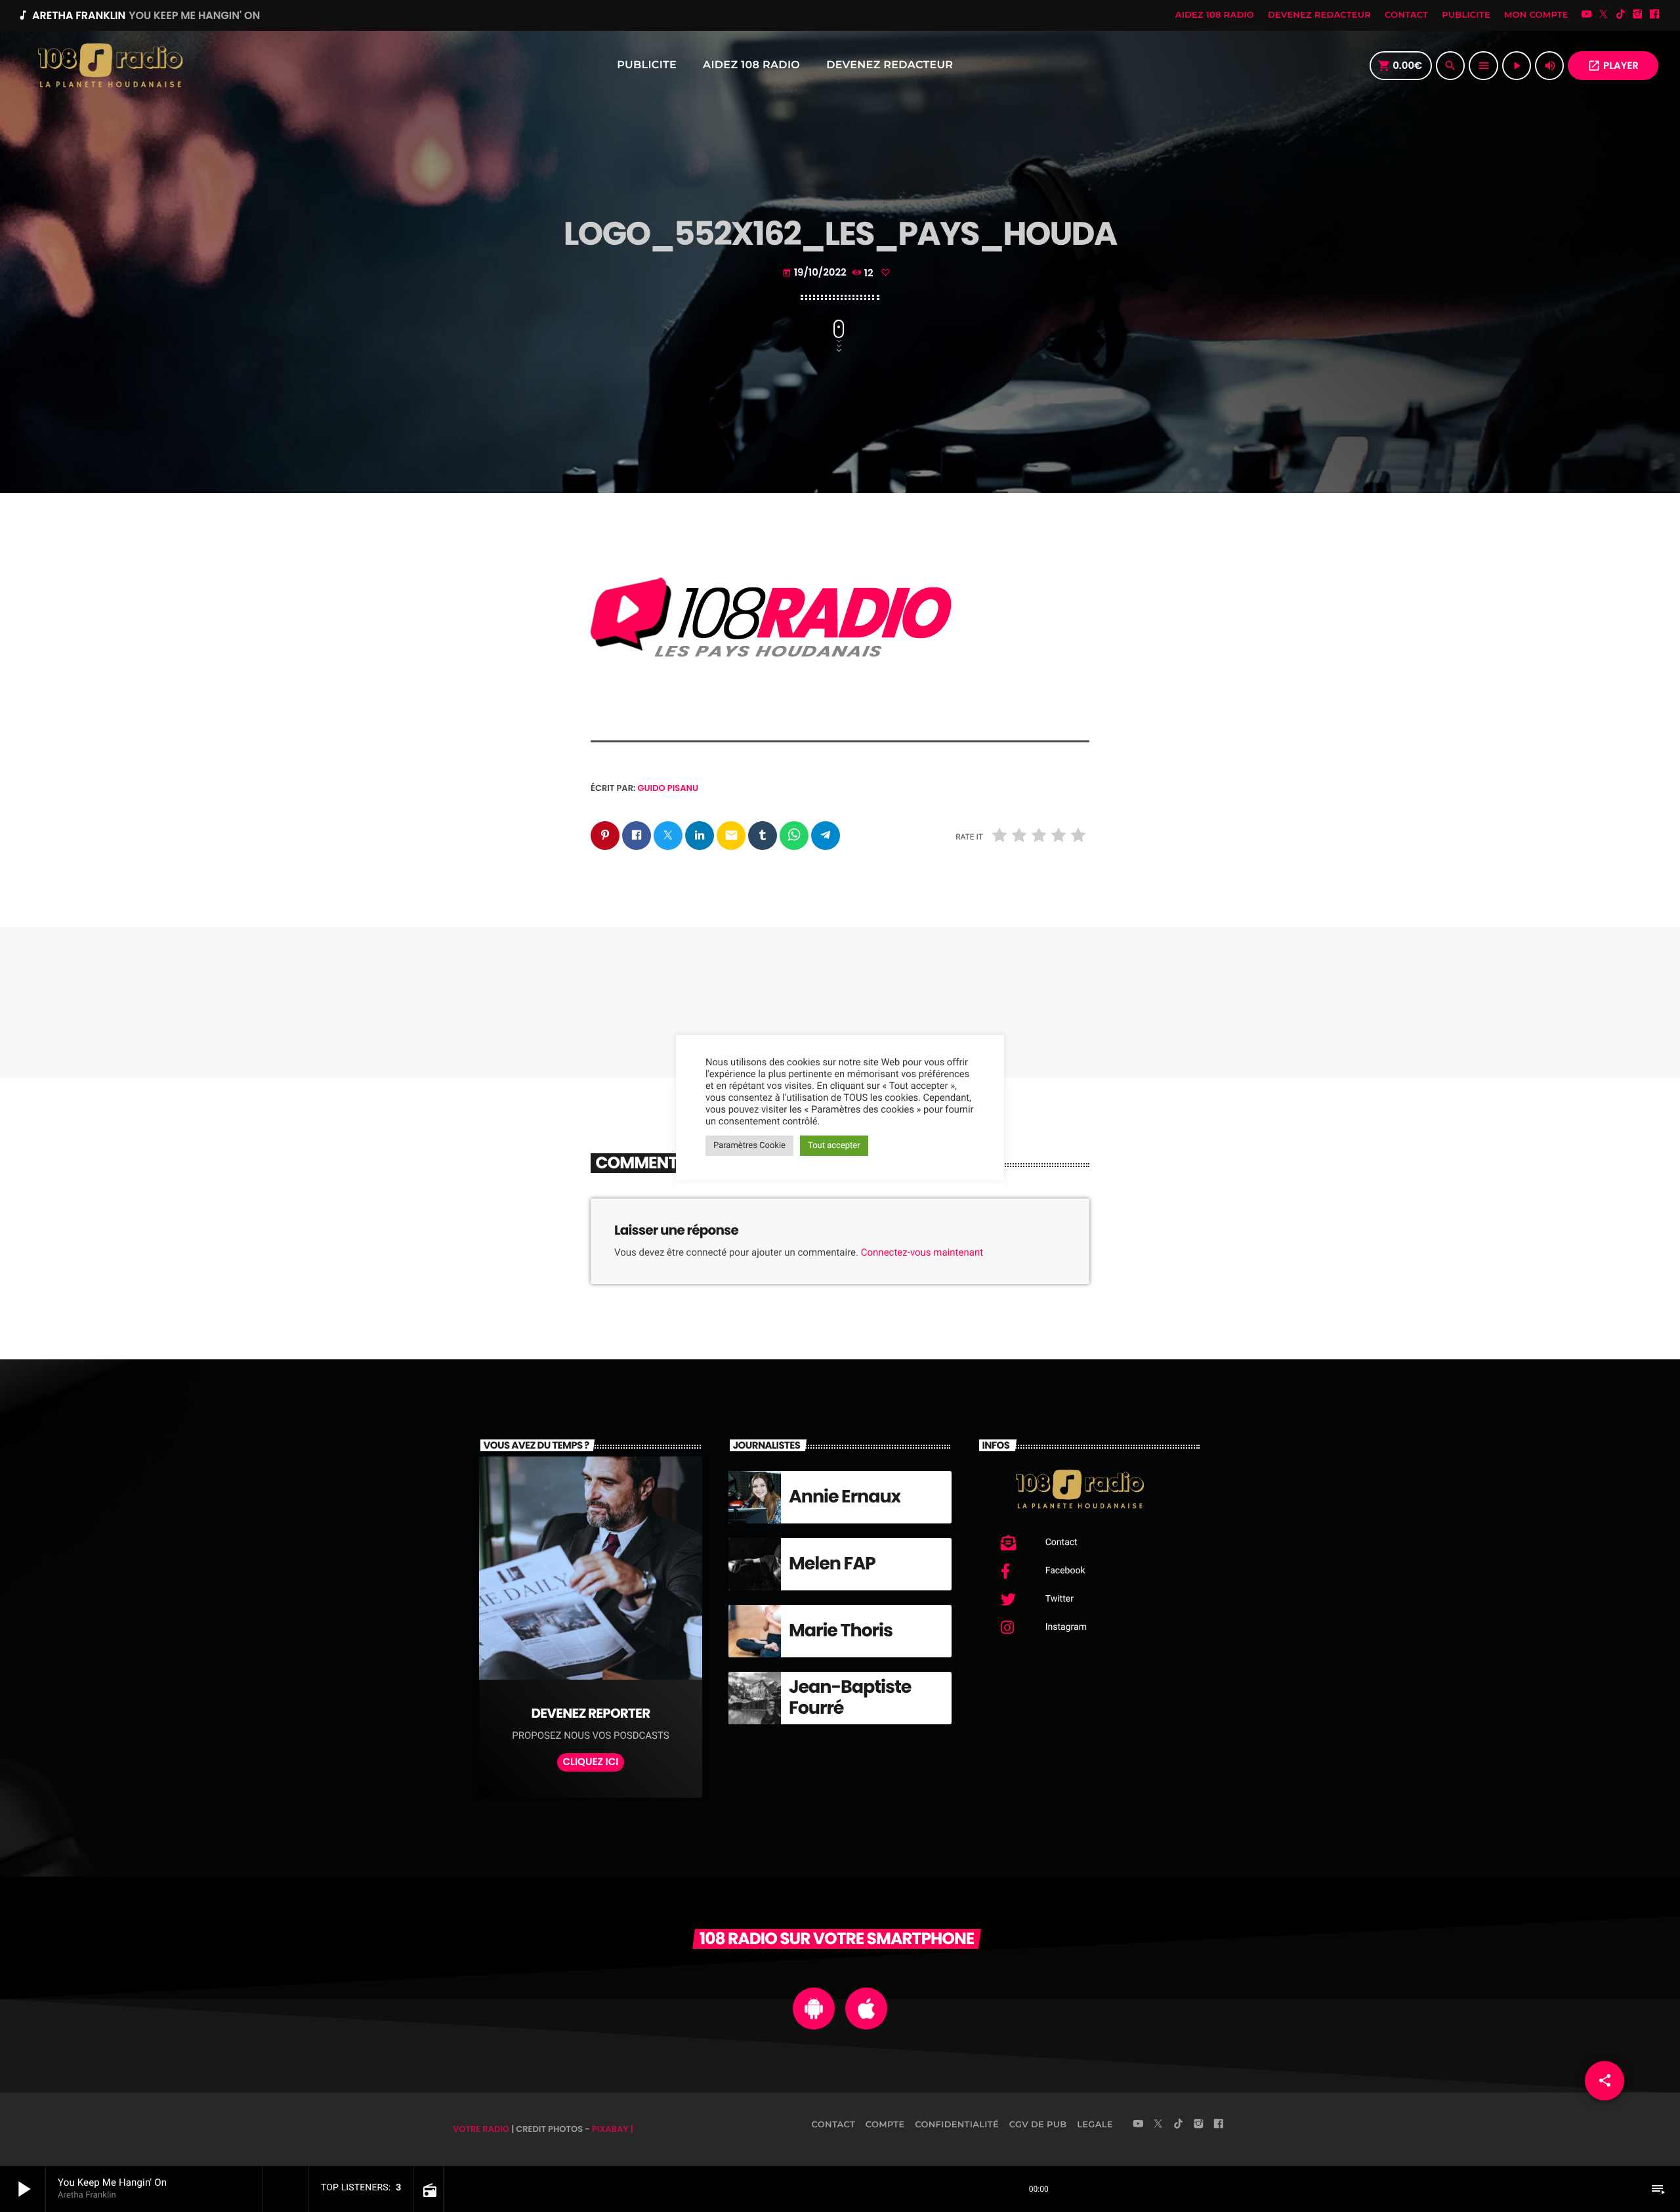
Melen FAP (832, 1564)
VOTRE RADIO (481, 2129)
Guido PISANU (668, 788)
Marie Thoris (841, 1631)
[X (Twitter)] (1604, 15)
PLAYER (1613, 66)
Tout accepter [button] (834, 1146)
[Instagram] (1637, 15)
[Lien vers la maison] (110, 66)
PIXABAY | (613, 2129)
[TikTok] (1620, 15)
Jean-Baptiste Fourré (850, 1698)
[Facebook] (1654, 15)
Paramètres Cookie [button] (749, 1146)
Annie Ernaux (845, 1497)
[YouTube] (1587, 15)
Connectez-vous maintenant (922, 1252)
